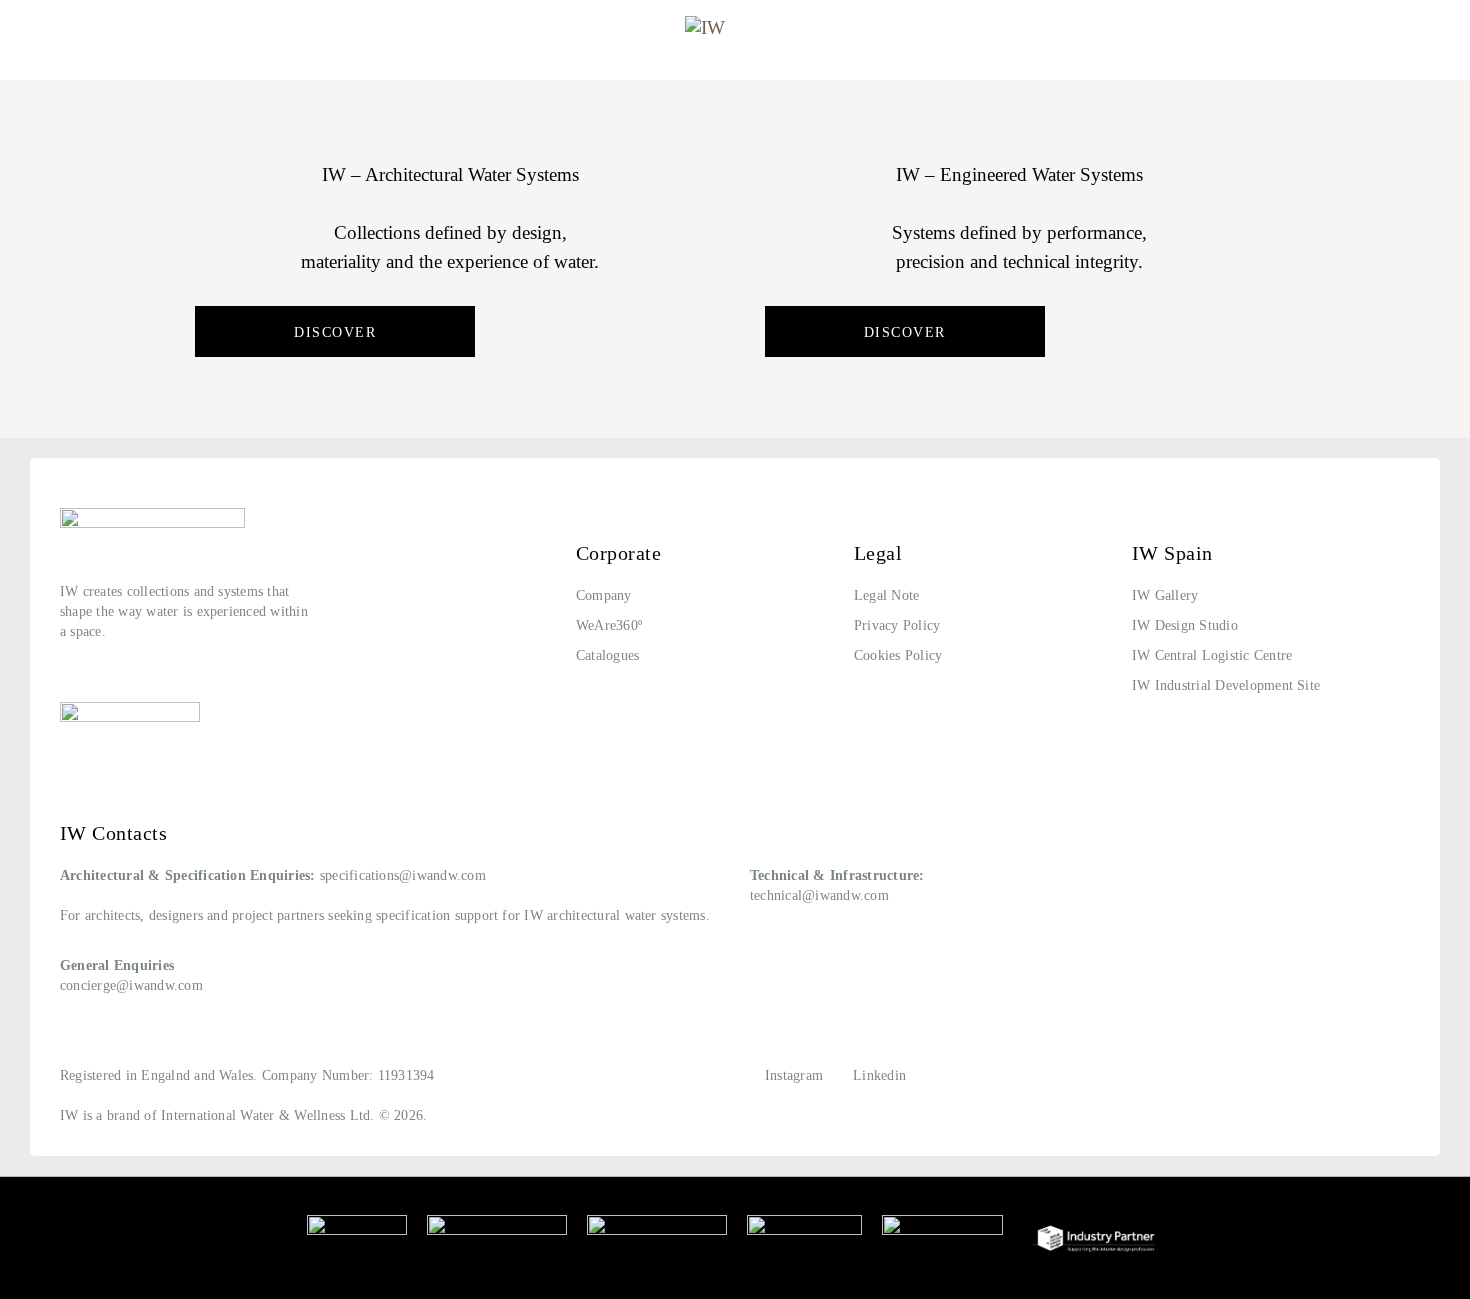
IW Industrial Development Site (1226, 685)
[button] (33, 33)
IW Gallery (1165, 595)
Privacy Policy (897, 625)
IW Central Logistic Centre (1212, 655)
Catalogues (607, 655)
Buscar (1419, 33)
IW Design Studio (1185, 625)
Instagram (794, 1075)
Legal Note (886, 595)
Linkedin (879, 1075)
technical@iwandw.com (819, 895)
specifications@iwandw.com (403, 875)
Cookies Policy (898, 655)
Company (604, 595)
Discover (335, 332)
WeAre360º (609, 625)
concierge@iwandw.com (131, 985)
